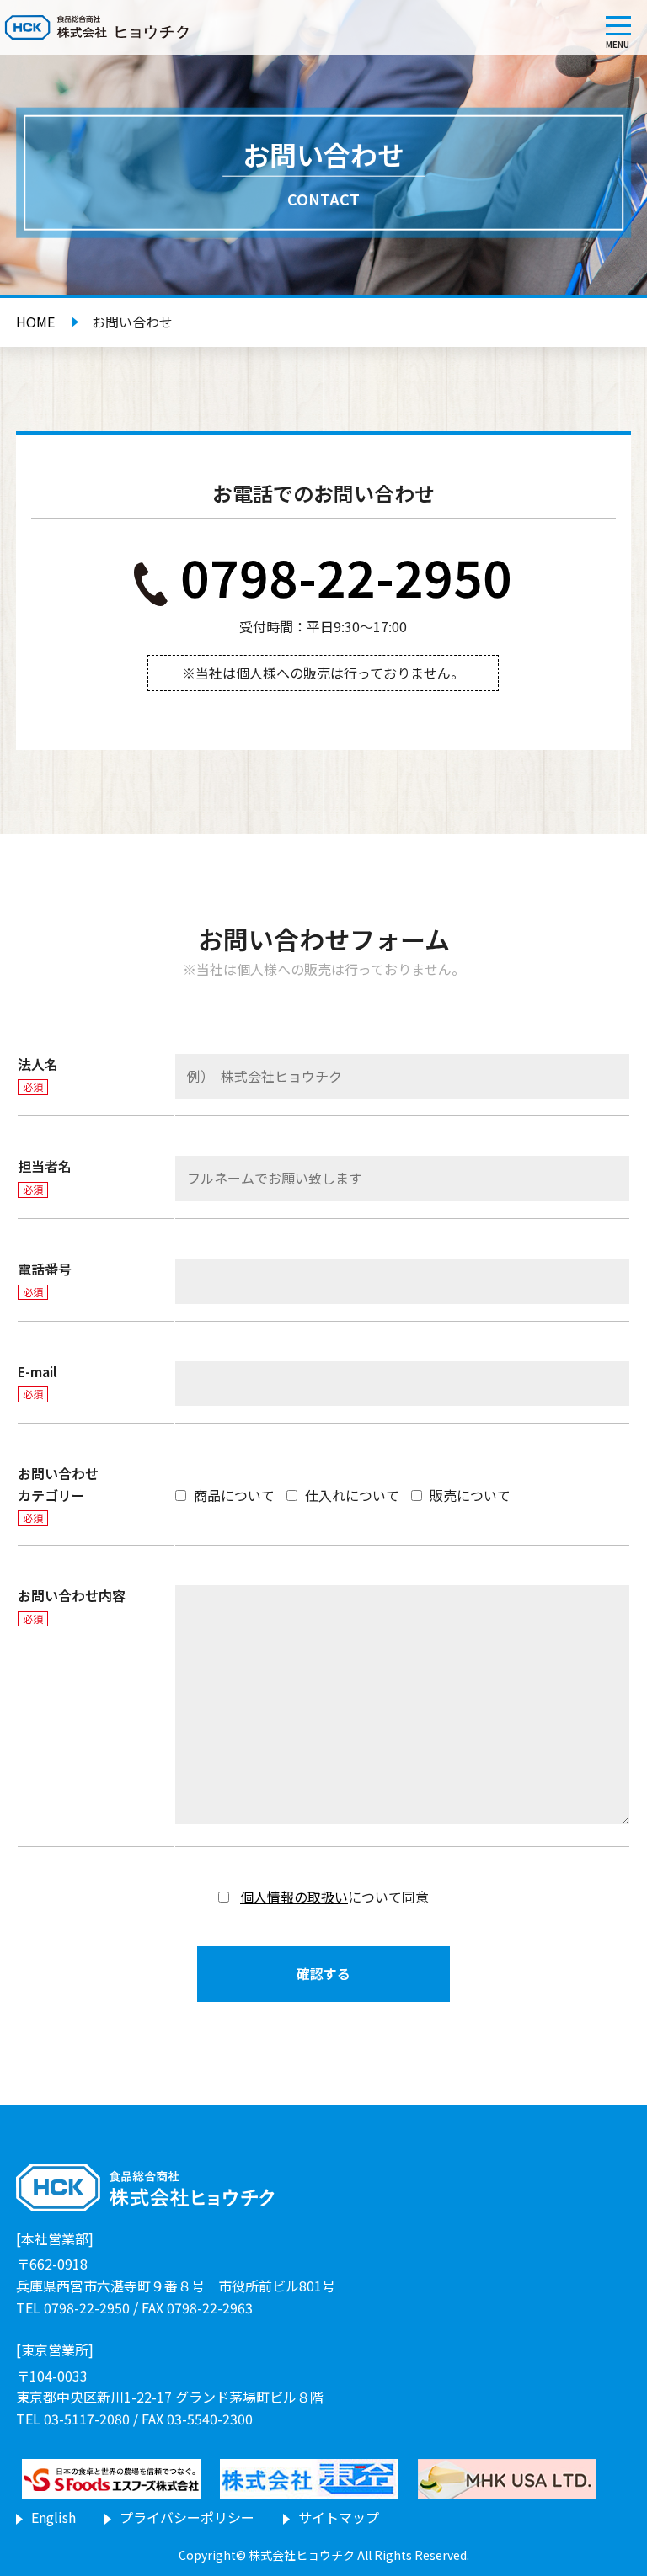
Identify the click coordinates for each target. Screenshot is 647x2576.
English (53, 2517)
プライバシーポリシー (187, 2517)
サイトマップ (339, 2517)
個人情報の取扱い (294, 1897)
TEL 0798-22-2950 (73, 2307)
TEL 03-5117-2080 (73, 2419)
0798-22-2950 (346, 575)
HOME (35, 322)
